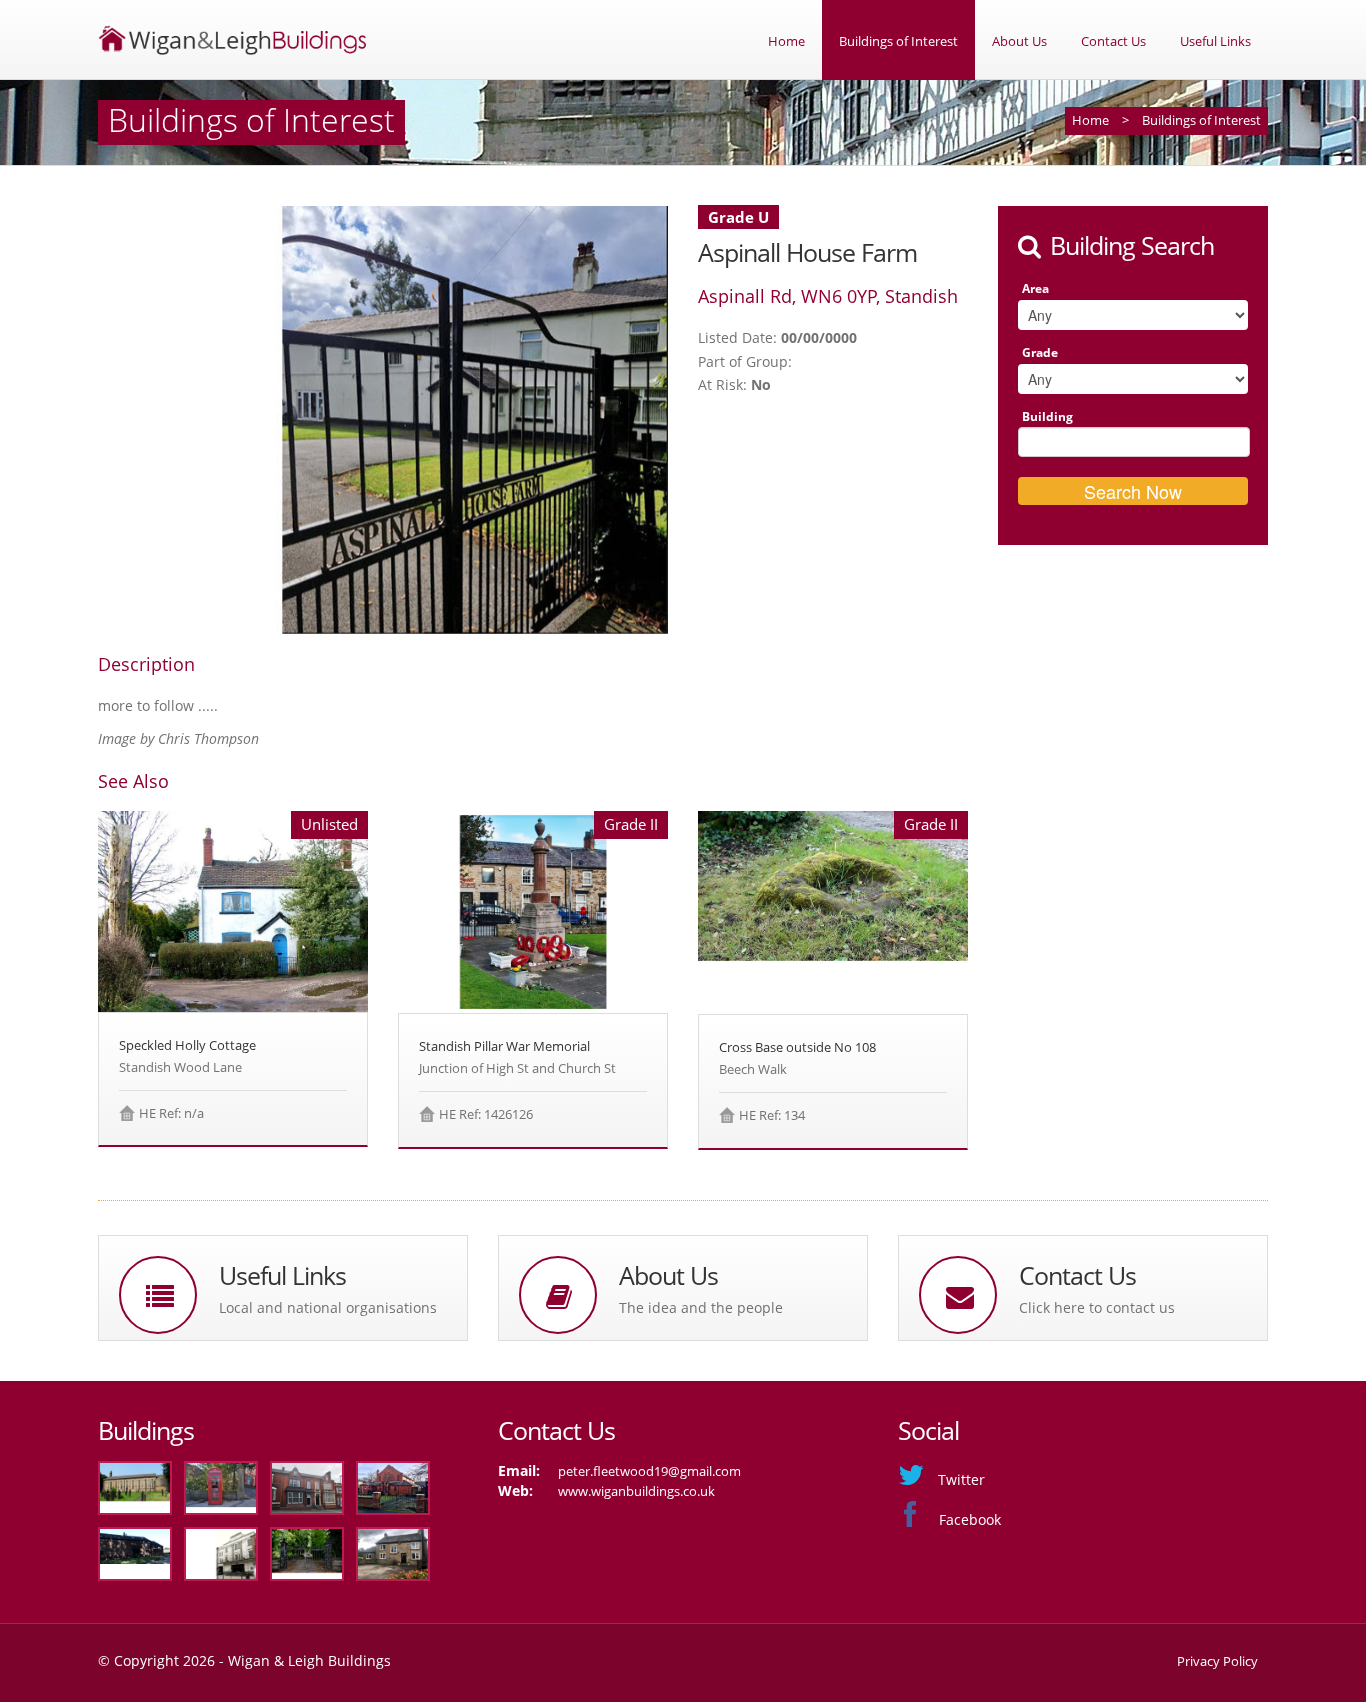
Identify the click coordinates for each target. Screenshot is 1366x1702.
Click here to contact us (1097, 1307)
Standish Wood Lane (180, 1067)
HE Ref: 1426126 (486, 1114)
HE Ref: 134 (772, 1115)
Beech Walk (753, 1069)
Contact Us (1113, 41)
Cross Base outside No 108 (797, 1047)
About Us (1019, 41)
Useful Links (1215, 41)
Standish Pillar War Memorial (504, 1046)
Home (786, 41)
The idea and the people (701, 1307)
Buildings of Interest (898, 41)
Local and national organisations (328, 1307)
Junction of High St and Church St (517, 1068)
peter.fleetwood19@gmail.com (649, 1471)
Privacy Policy (1217, 1661)
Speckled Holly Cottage (187, 1045)
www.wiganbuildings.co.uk (636, 1491)
